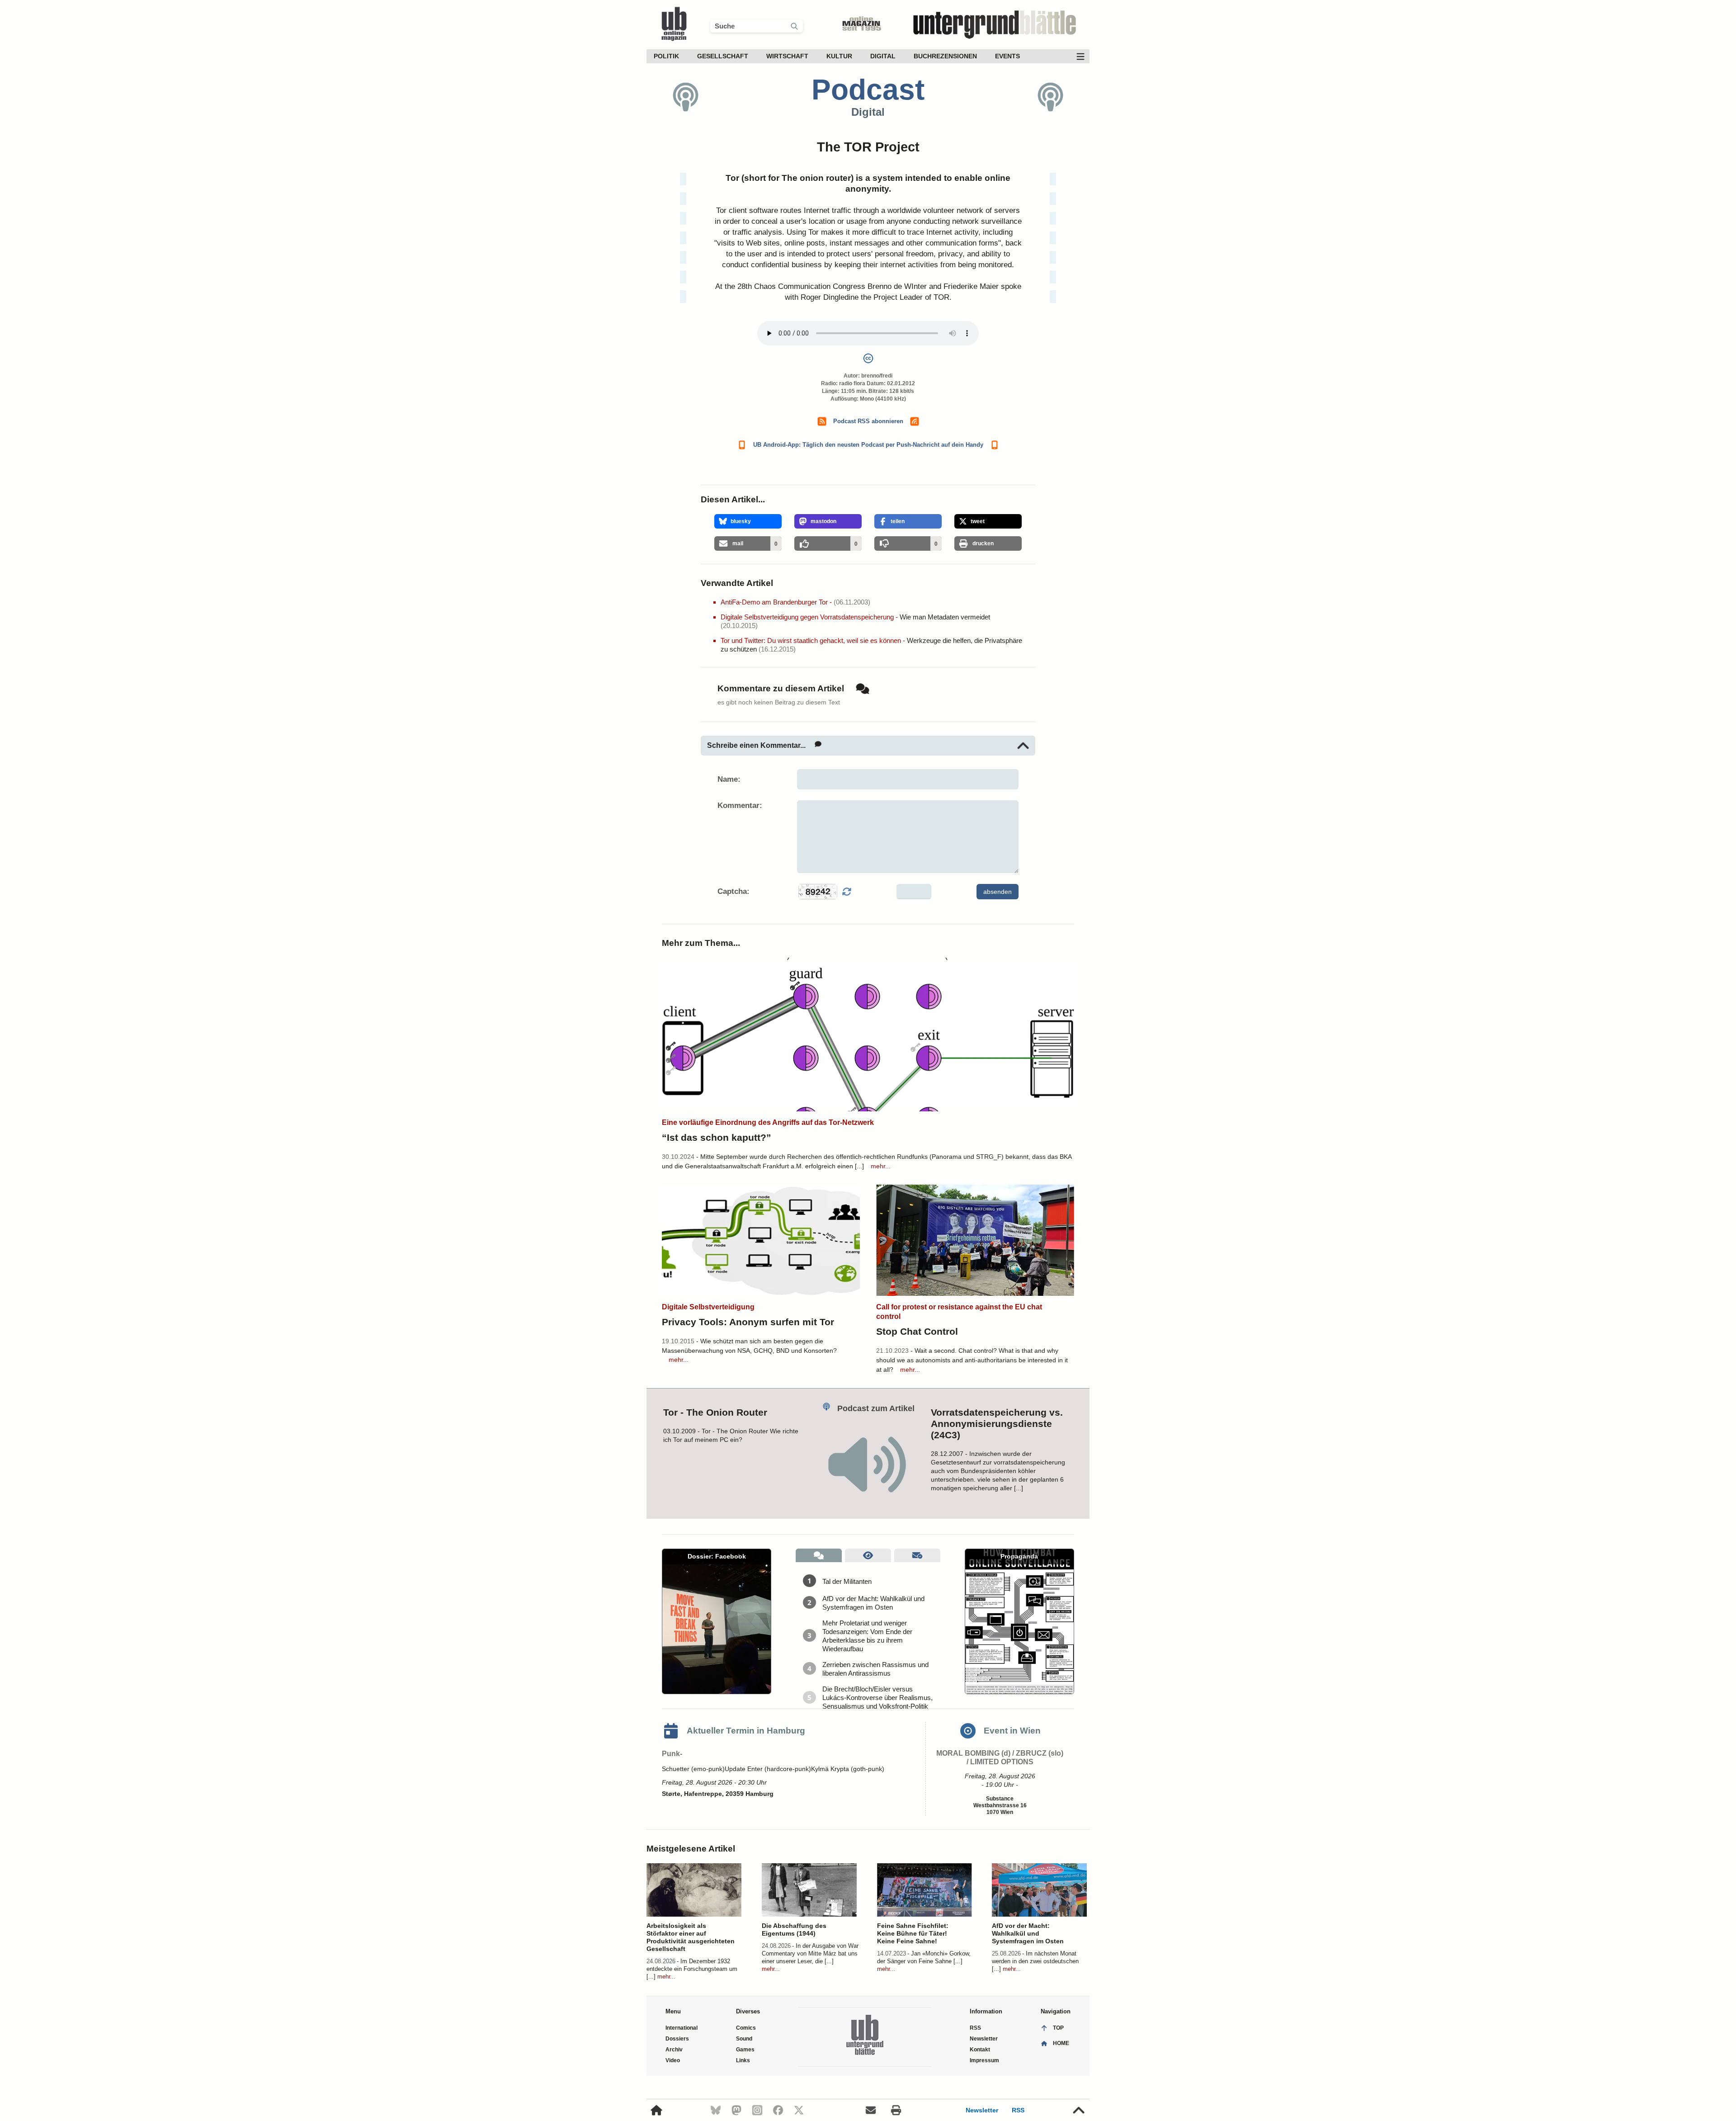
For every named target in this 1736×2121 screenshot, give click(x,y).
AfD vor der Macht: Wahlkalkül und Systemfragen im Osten (873, 1603)
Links (743, 2060)
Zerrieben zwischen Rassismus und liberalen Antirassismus (875, 1669)
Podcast (868, 90)
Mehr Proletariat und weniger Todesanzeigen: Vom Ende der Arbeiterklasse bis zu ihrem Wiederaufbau (867, 1636)
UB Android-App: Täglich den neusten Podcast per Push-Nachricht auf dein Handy (868, 445)
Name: (729, 779)
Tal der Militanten (847, 1581)
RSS (1018, 2110)
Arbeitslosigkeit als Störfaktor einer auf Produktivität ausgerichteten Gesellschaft (691, 1937)
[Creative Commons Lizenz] (868, 360)
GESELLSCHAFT (723, 56)
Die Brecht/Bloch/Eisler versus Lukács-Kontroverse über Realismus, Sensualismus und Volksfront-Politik (877, 1698)
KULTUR (839, 56)
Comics (746, 2028)
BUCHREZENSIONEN (945, 56)
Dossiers (677, 2039)
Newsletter (982, 2110)
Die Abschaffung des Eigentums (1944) (794, 1930)
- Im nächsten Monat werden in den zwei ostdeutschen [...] (1035, 1961)
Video (673, 2060)
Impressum (984, 2060)
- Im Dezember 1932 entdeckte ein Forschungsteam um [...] (692, 1969)
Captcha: (734, 891)
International (682, 2028)
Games (745, 2050)
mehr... (881, 1166)
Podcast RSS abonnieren (868, 421)
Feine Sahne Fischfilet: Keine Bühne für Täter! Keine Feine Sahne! (913, 1933)
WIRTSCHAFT (787, 56)
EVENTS (1007, 56)
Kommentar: (740, 805)
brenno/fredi (877, 376)
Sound (744, 2039)
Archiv (674, 2050)
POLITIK (666, 56)
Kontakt (980, 2050)
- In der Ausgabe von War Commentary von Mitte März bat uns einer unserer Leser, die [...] (810, 1953)
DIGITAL (883, 56)
